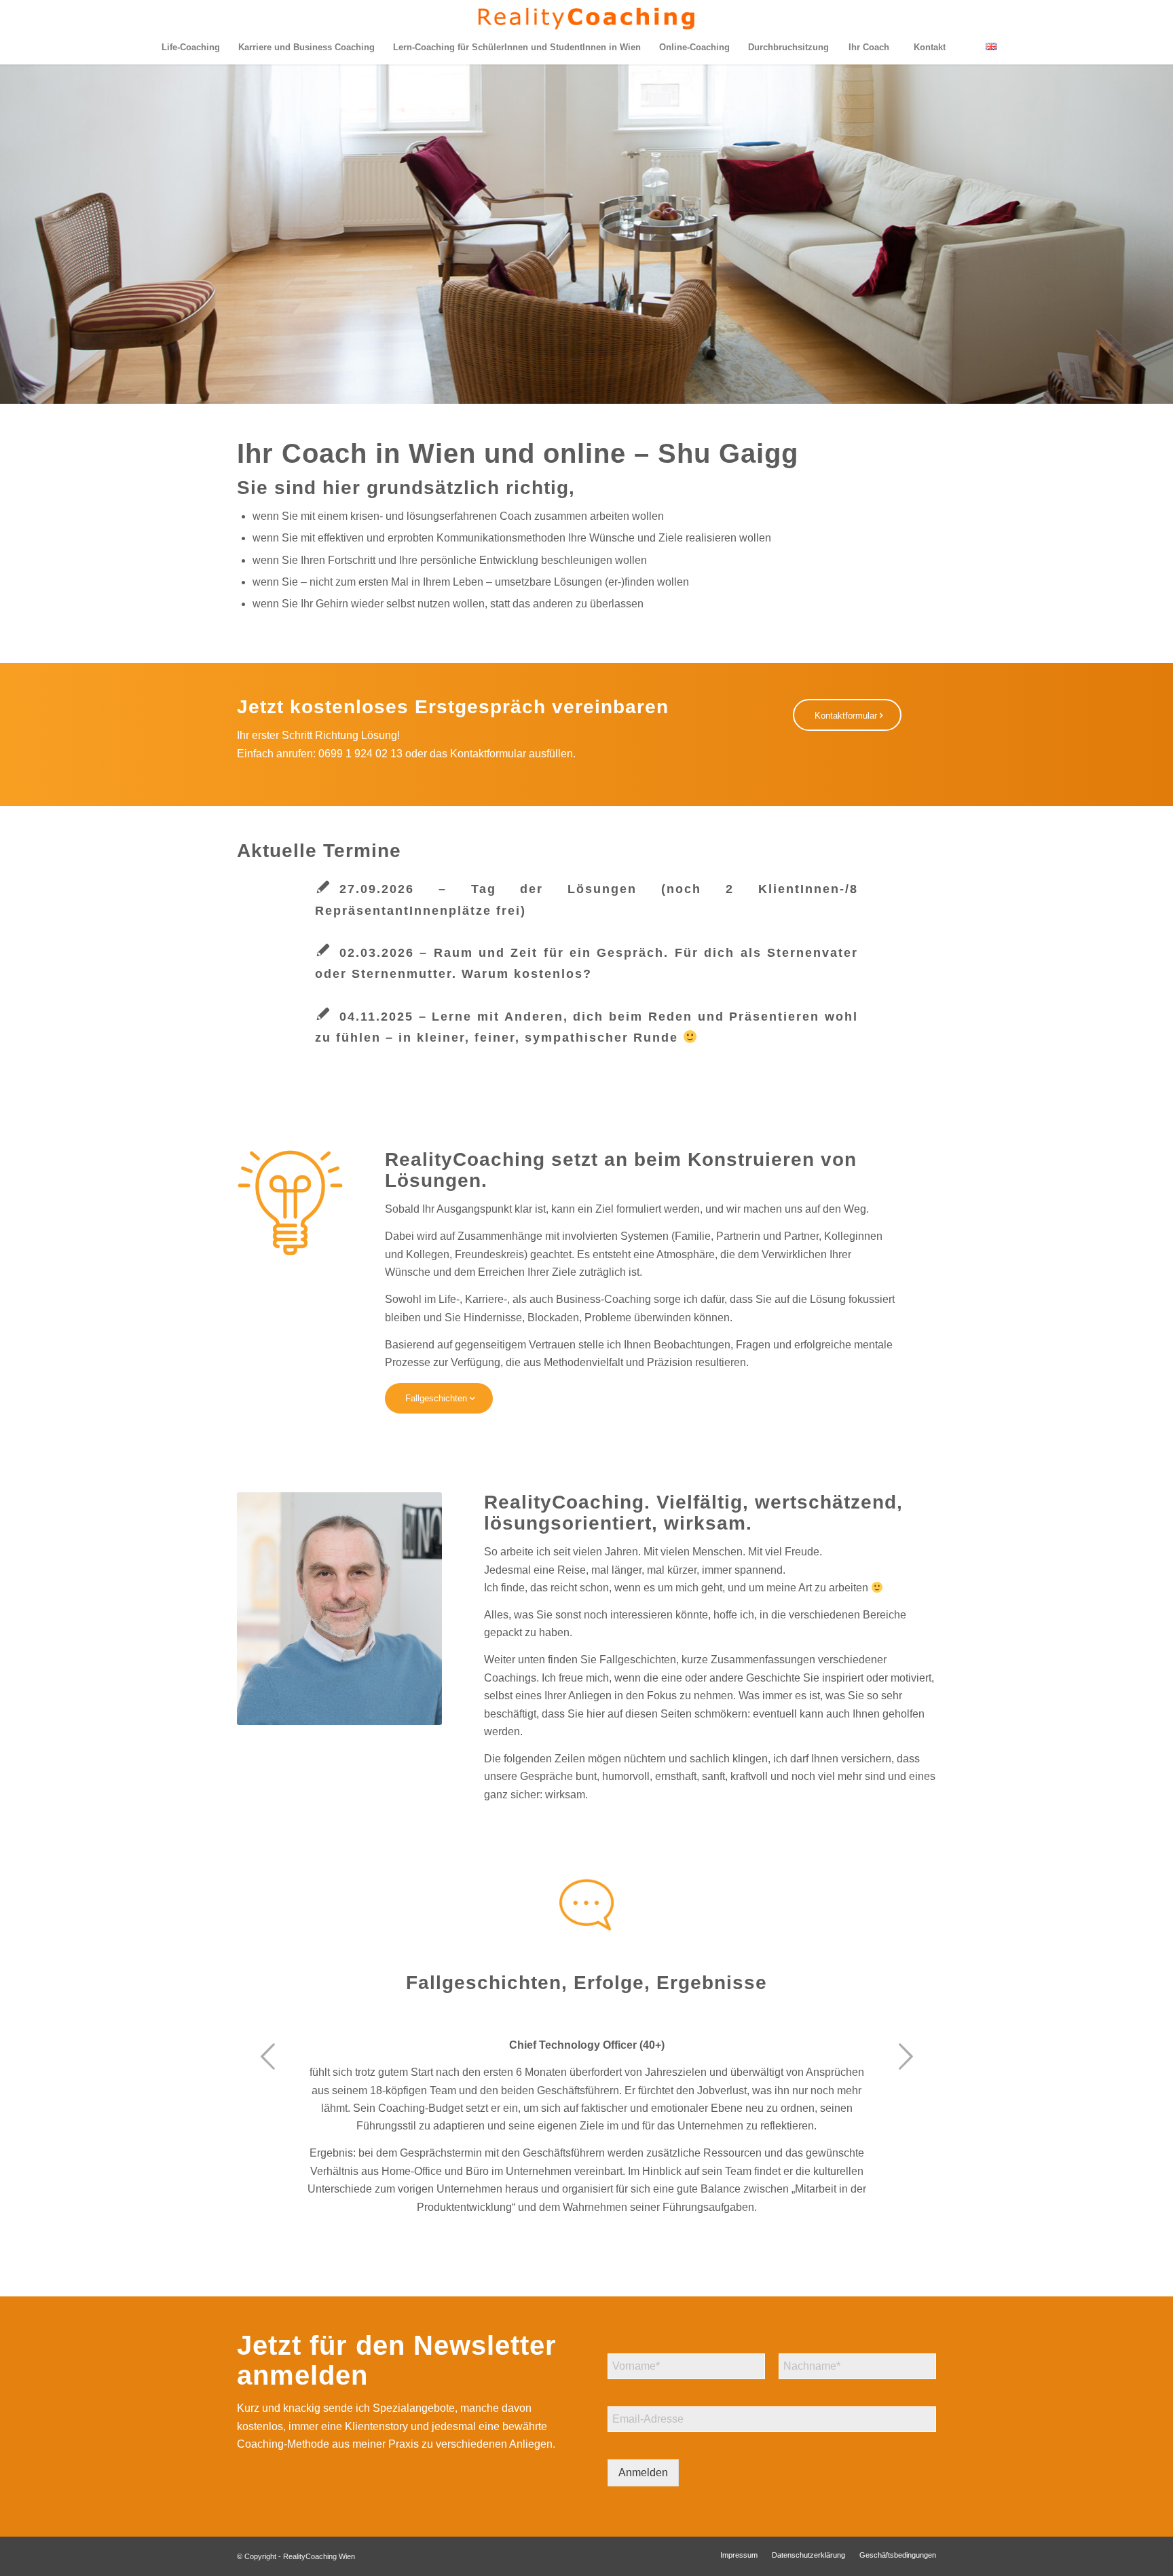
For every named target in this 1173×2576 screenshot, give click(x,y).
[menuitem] (190, 48)
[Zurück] (267, 2056)
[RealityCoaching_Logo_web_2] (587, 15)
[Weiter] (906, 2056)
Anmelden (643, 2473)
